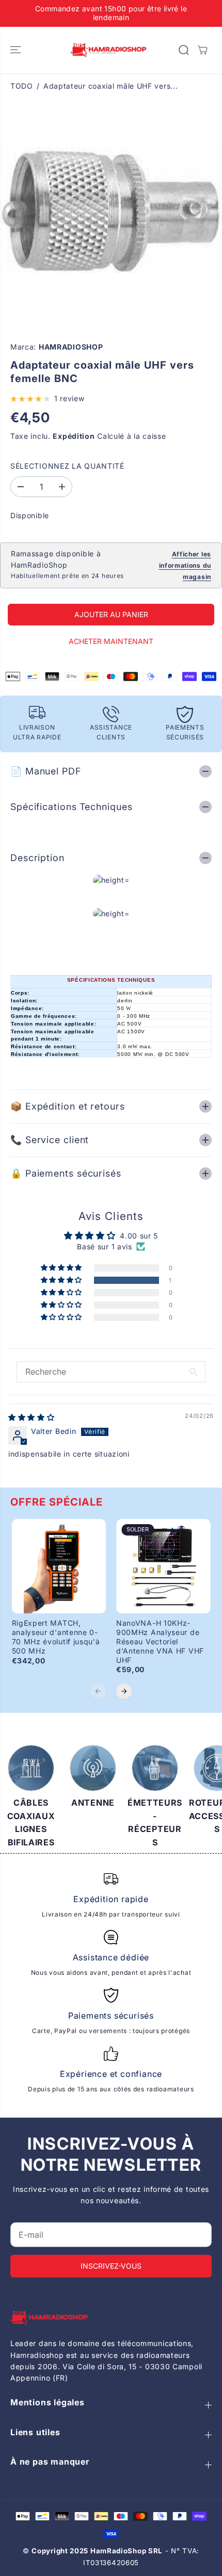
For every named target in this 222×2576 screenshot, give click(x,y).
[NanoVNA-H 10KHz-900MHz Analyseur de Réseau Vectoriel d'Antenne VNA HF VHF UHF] (163, 1566)
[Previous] (98, 1691)
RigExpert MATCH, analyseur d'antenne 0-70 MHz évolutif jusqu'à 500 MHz (56, 1637)
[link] (111, 2318)
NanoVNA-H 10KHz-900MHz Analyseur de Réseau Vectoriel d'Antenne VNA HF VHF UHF (160, 1641)
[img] (31, 1417)
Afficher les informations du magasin (185, 566)
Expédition (74, 436)
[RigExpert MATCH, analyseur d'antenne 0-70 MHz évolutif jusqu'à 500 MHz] (59, 1566)
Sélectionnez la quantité (67, 466)
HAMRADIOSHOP (71, 347)
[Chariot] (202, 50)
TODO (22, 86)
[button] (17, 50)
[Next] (124, 1691)
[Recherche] (184, 50)
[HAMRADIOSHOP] (108, 50)
